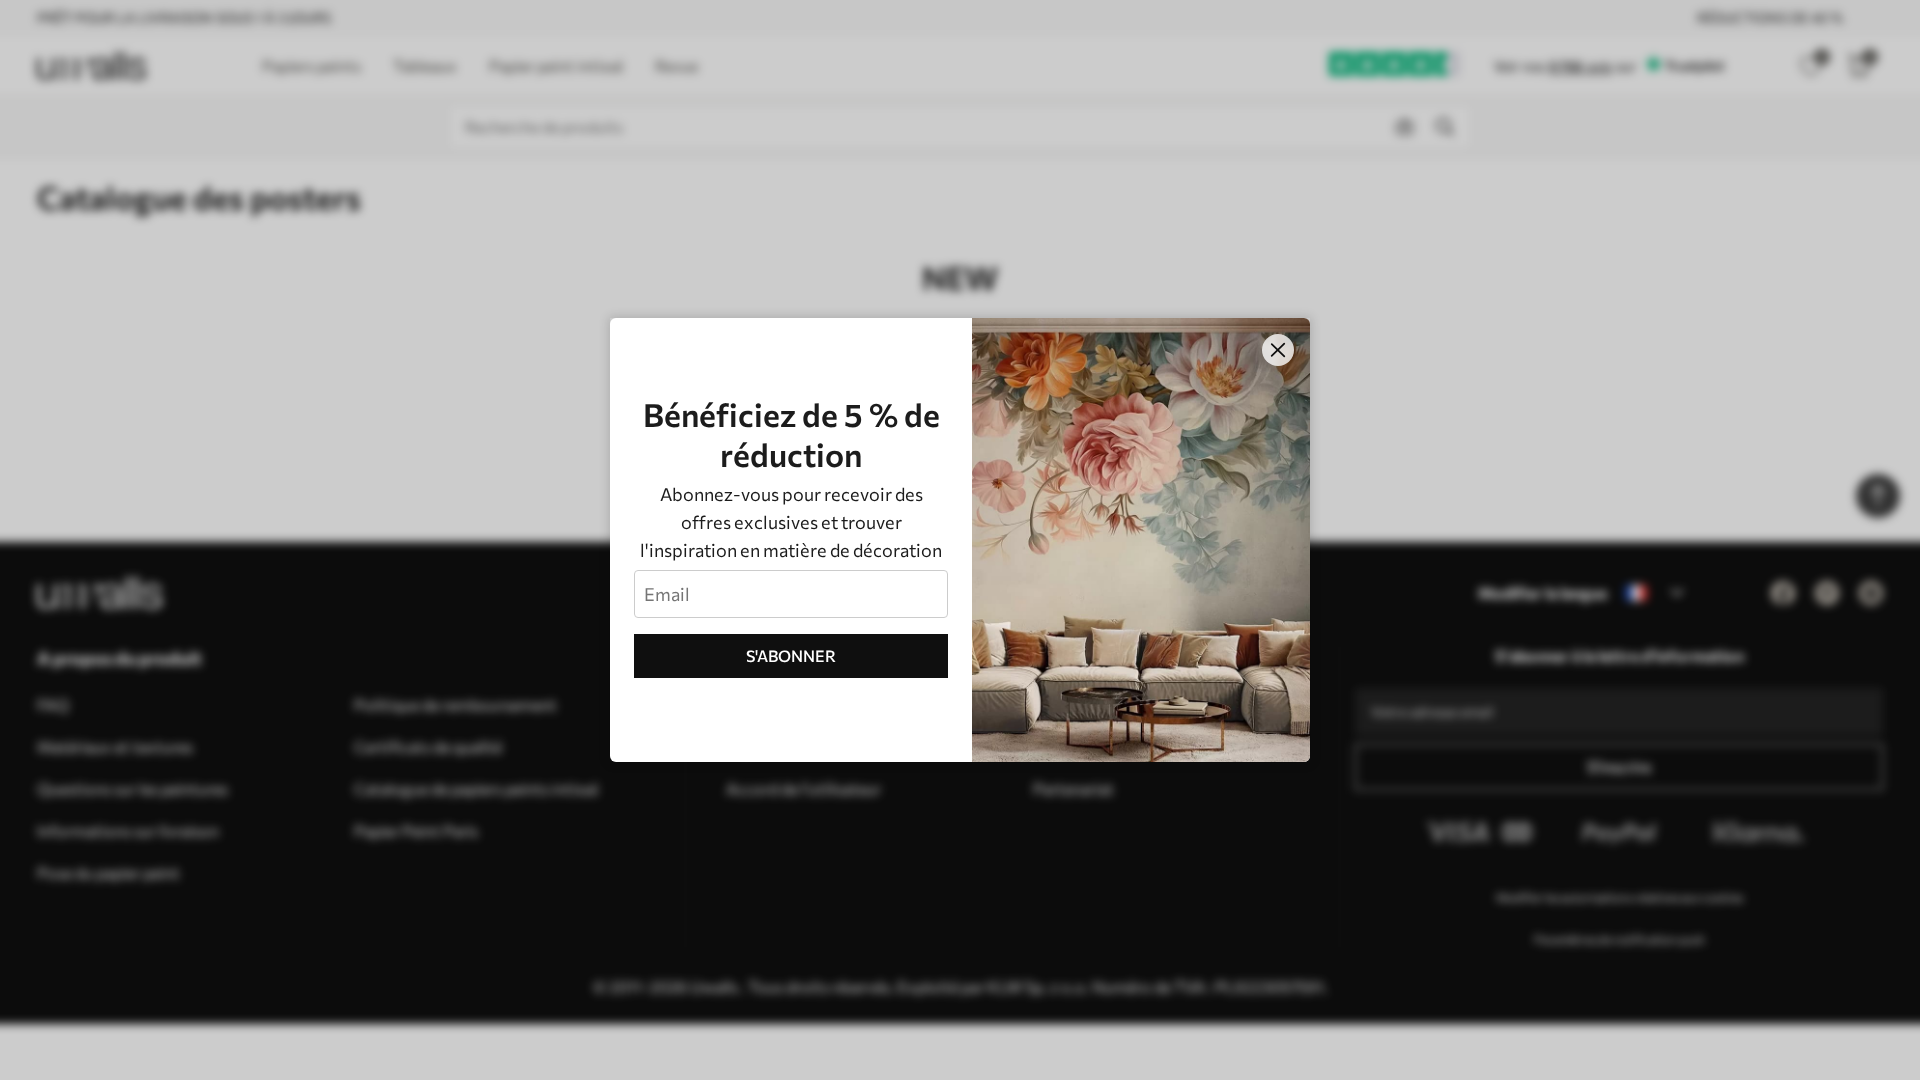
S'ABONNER (791, 655)
